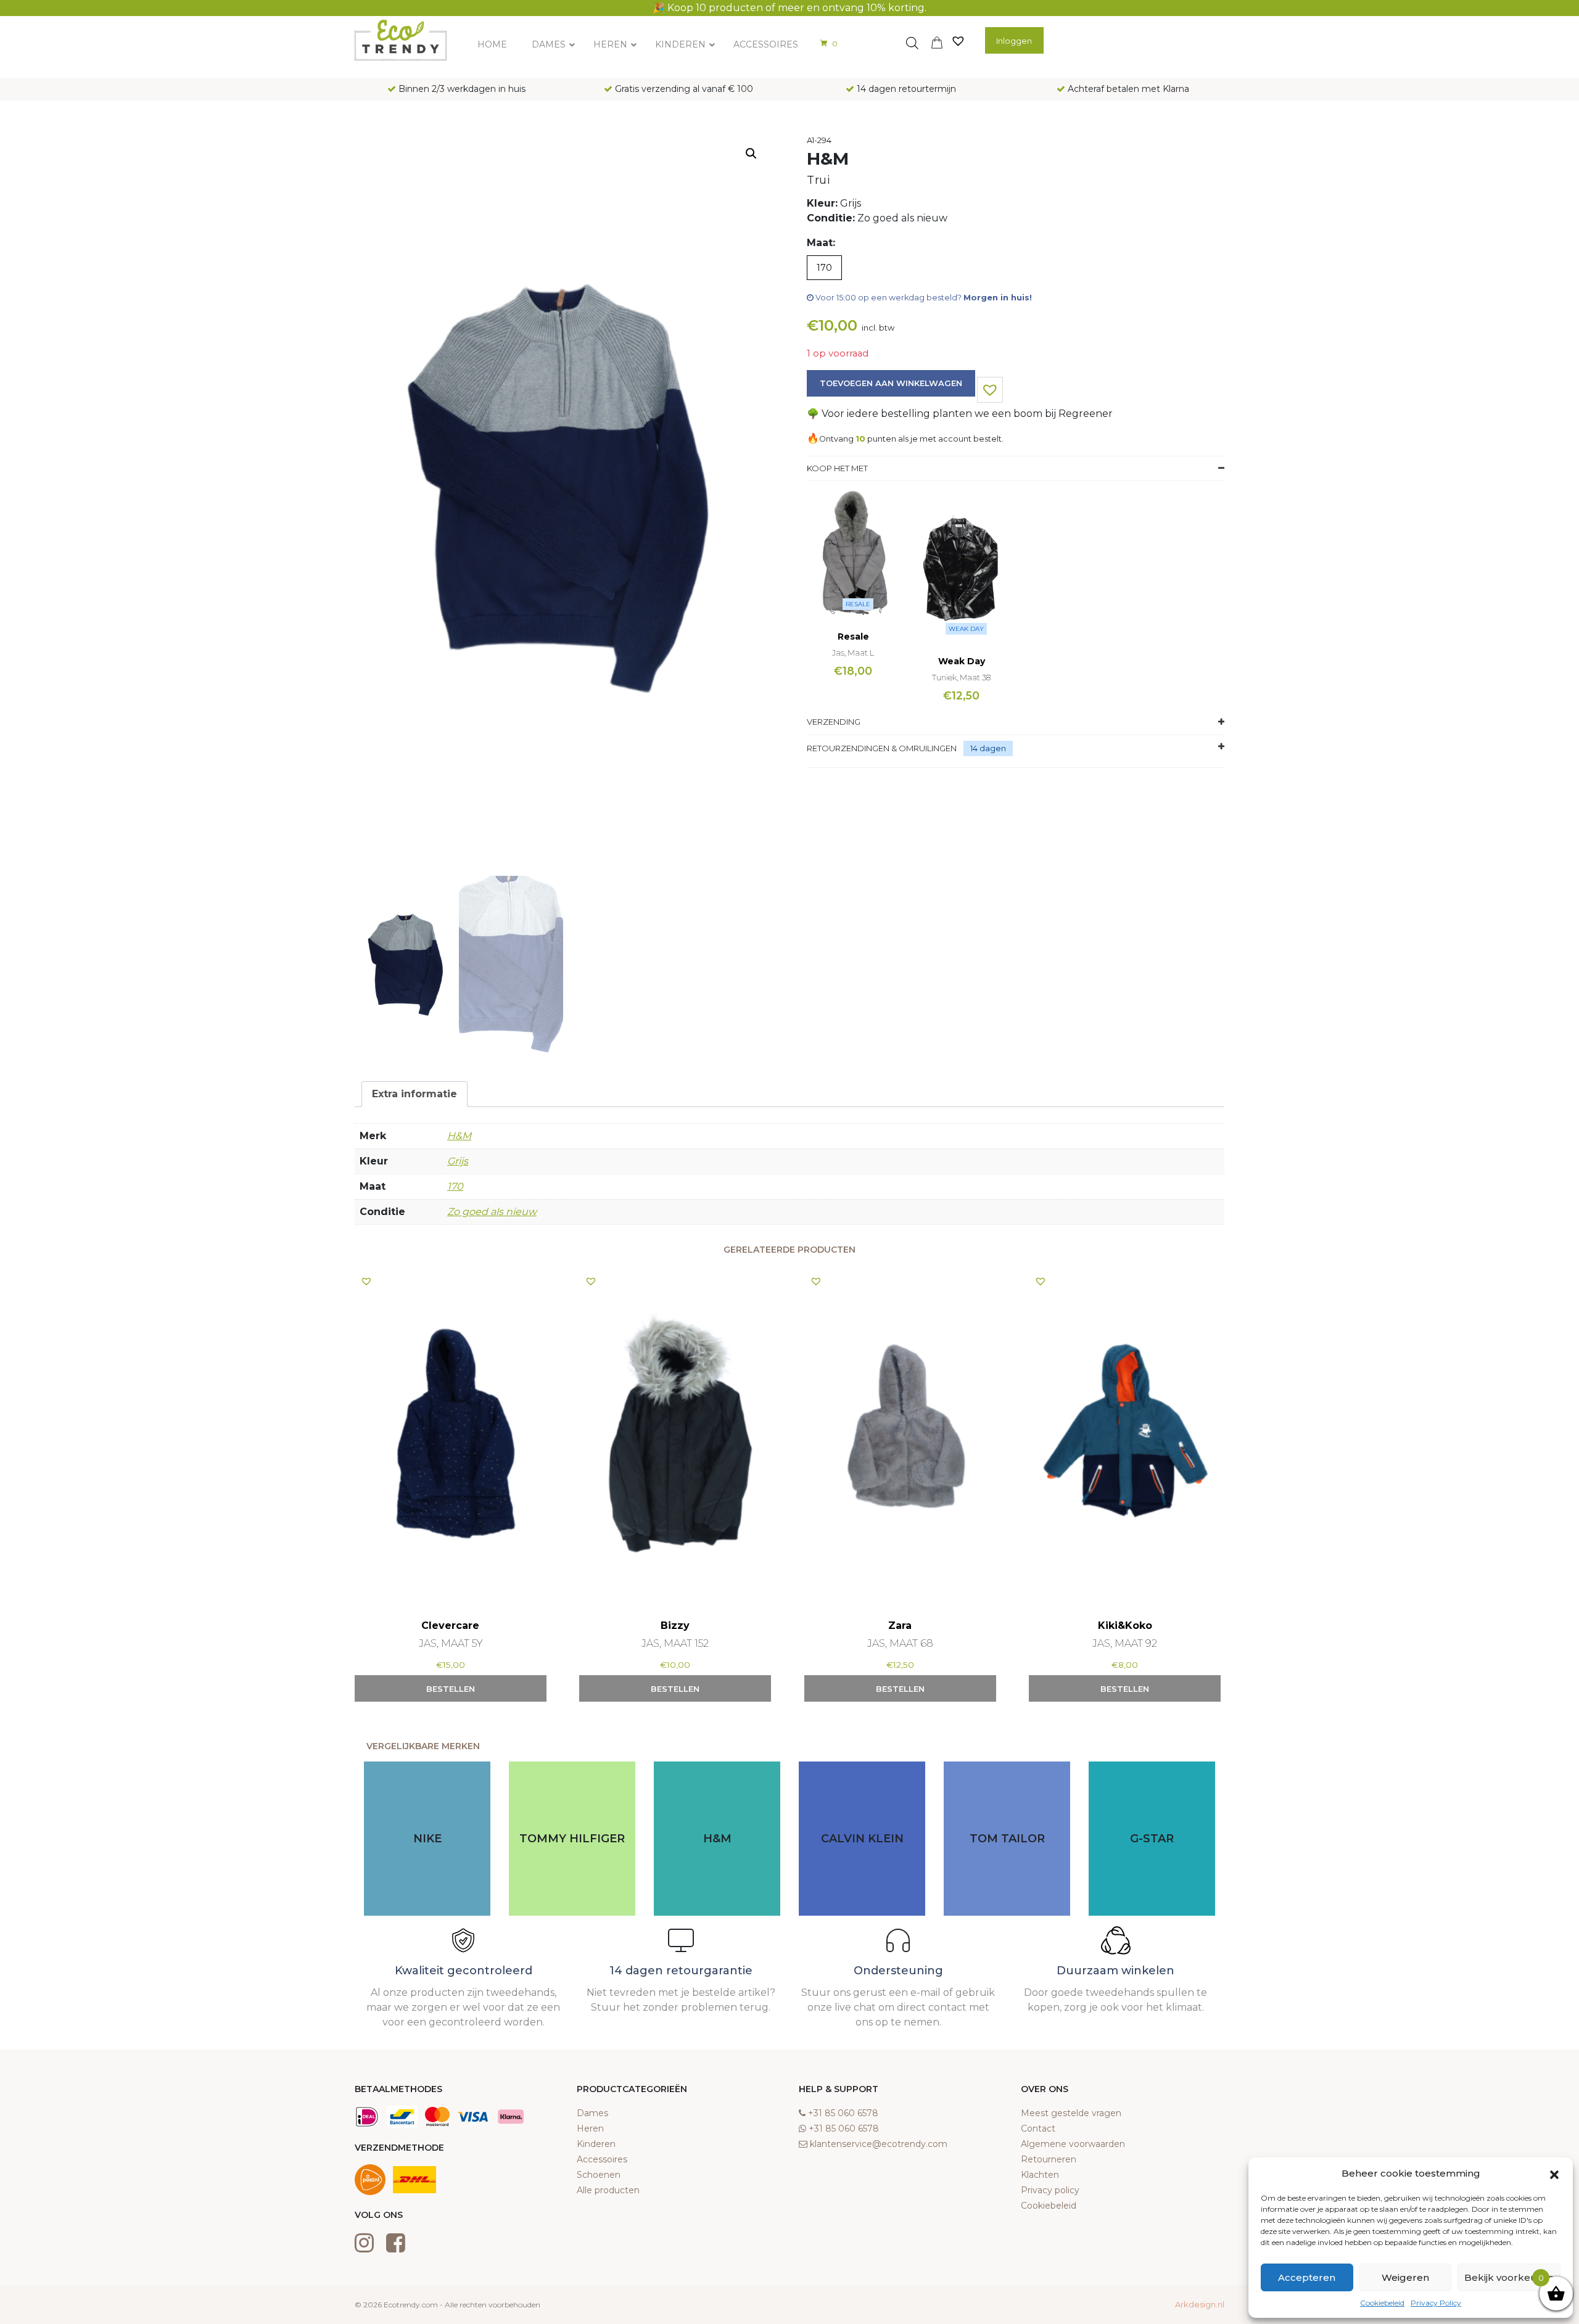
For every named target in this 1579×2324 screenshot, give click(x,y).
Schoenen (599, 2175)
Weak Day (966, 629)
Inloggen (1014, 41)
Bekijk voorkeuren (1509, 2277)
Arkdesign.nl (1200, 2304)
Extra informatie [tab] (414, 1094)
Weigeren (1405, 2277)
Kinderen (596, 2144)
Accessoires (602, 2159)
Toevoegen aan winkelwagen (891, 383)
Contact (1038, 2128)
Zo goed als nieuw (492, 1212)
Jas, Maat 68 (900, 1643)
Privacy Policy (1436, 2303)
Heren (590, 2128)
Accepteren (1307, 2277)
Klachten (1040, 2175)
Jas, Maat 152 (675, 1643)
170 (455, 1186)
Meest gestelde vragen (1071, 2113)
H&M (459, 1136)
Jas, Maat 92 (1125, 1643)
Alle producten (608, 2190)
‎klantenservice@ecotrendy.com (879, 2144)
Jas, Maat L (853, 653)
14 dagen (988, 748)
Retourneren (1049, 2159)
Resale (858, 604)
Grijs (458, 1161)
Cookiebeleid (1382, 2303)
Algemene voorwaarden (1073, 2144)
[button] (1554, 2174)
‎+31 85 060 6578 (843, 2113)
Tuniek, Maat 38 (961, 677)
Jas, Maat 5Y (451, 1643)
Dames (592, 2113)
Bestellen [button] (451, 1689)
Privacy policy (1050, 2190)
